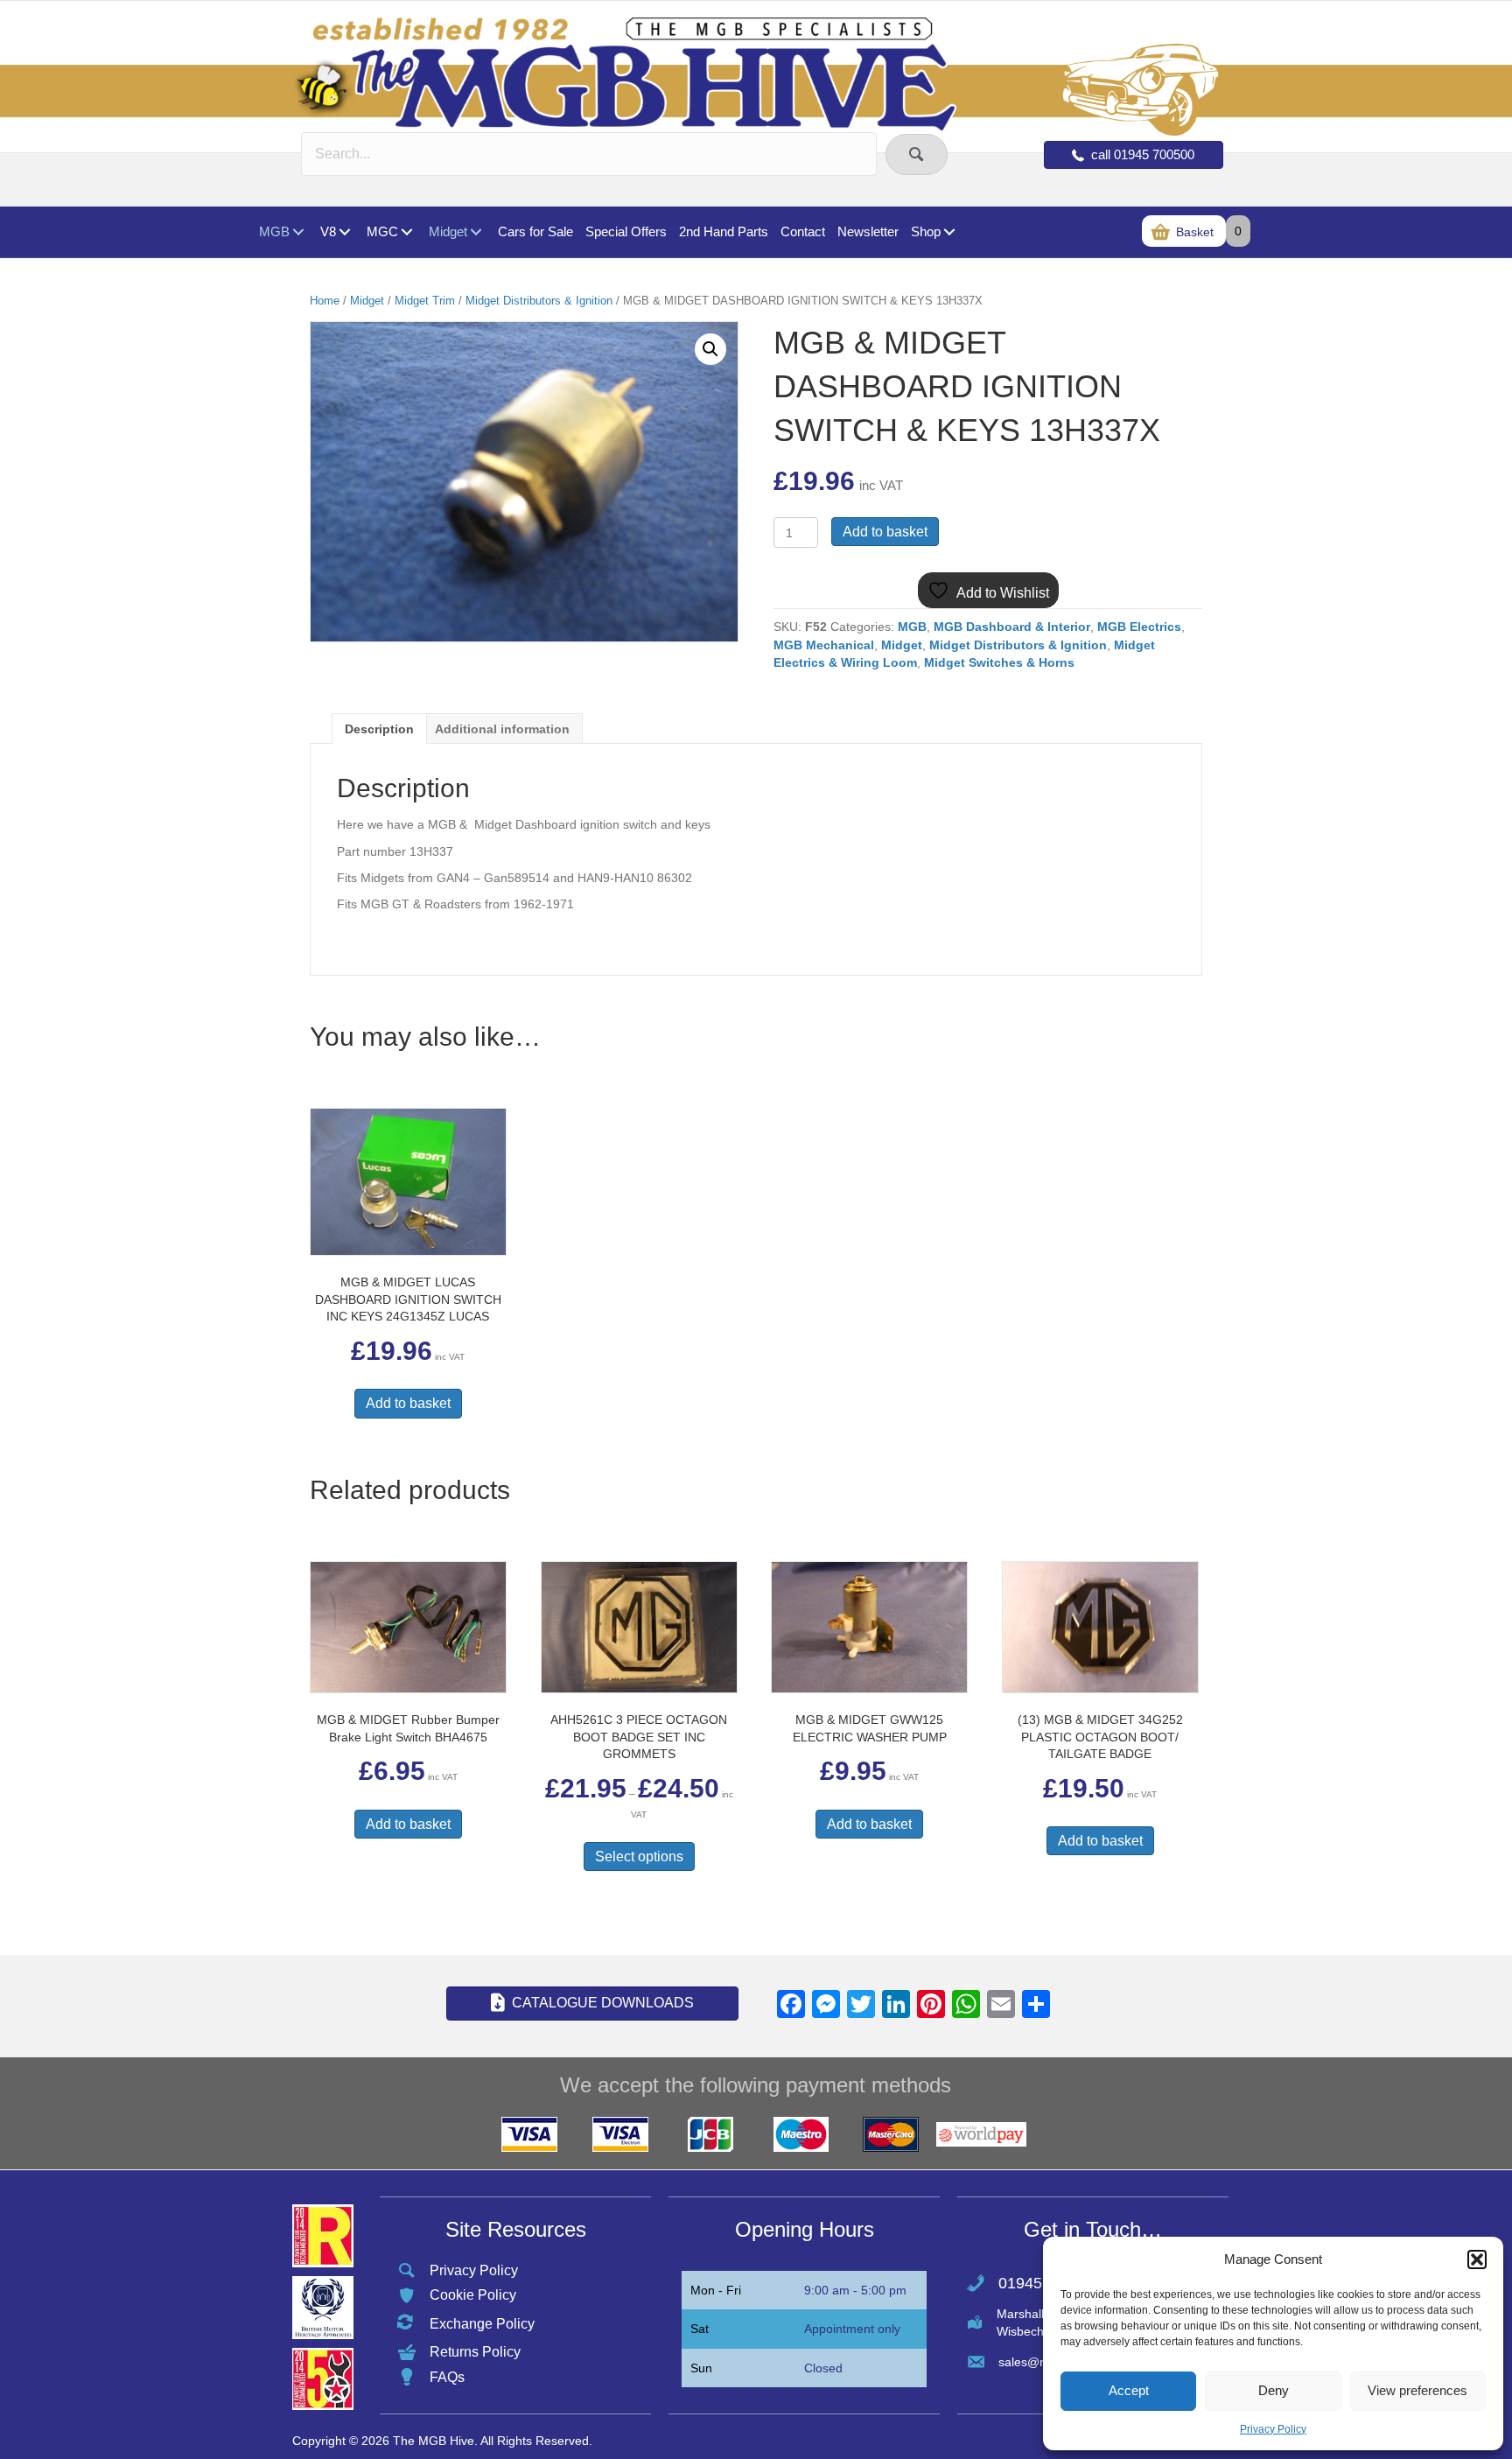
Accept (1129, 2390)
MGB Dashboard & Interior (1012, 627)
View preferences (1417, 2390)
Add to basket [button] (408, 1403)
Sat (700, 2329)
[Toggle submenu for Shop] (949, 232)
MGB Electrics (1139, 627)
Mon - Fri (716, 2290)
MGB (912, 627)
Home (325, 301)
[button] (1477, 2259)
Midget (367, 301)
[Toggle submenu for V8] (344, 232)
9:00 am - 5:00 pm (855, 2290)
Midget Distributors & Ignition (539, 301)
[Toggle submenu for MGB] (298, 232)
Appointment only (852, 2329)
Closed (823, 2368)
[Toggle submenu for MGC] (406, 232)
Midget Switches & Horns (999, 662)
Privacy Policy (1273, 2429)
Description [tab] (379, 729)
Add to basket (885, 532)
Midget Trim (425, 301)
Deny (1274, 2390)
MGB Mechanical (824, 645)
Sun (701, 2368)
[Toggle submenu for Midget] (476, 232)
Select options (639, 1857)
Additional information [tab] (502, 729)
